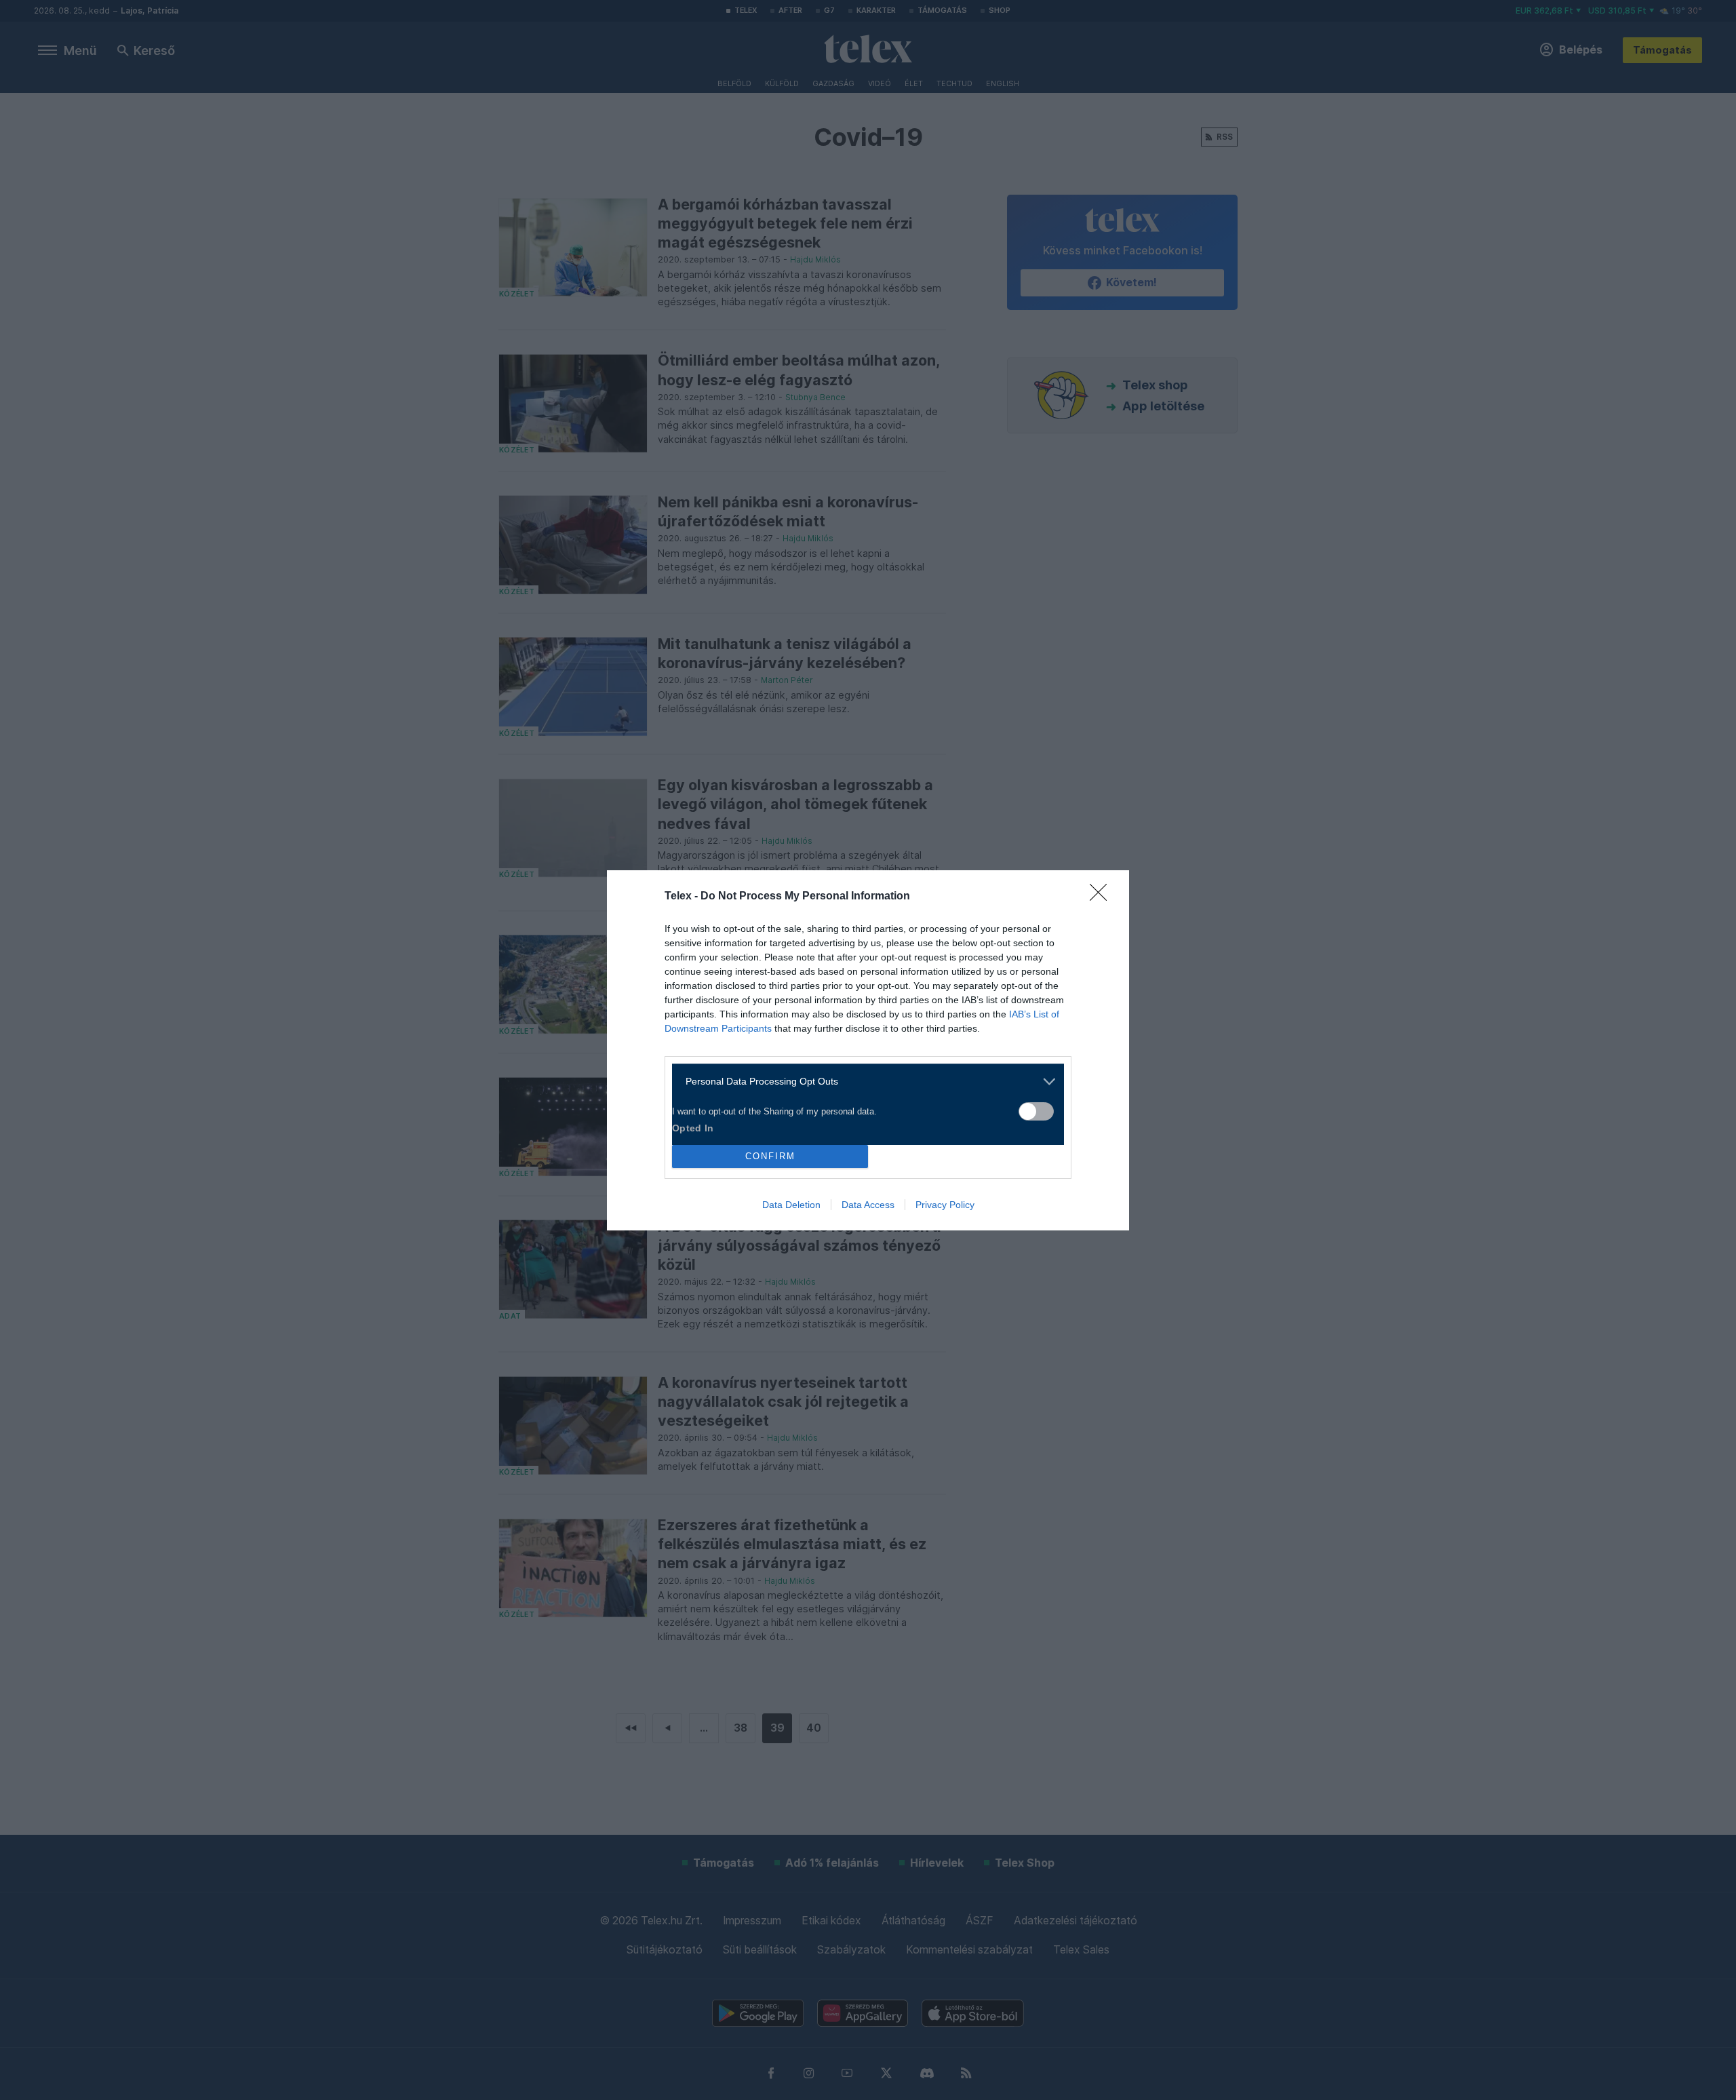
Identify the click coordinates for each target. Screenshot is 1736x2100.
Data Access (868, 1205)
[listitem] (863, 1082)
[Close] (1103, 897)
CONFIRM (770, 1156)
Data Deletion (791, 1205)
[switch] (1036, 1111)
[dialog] (868, 1050)
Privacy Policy (945, 1205)
